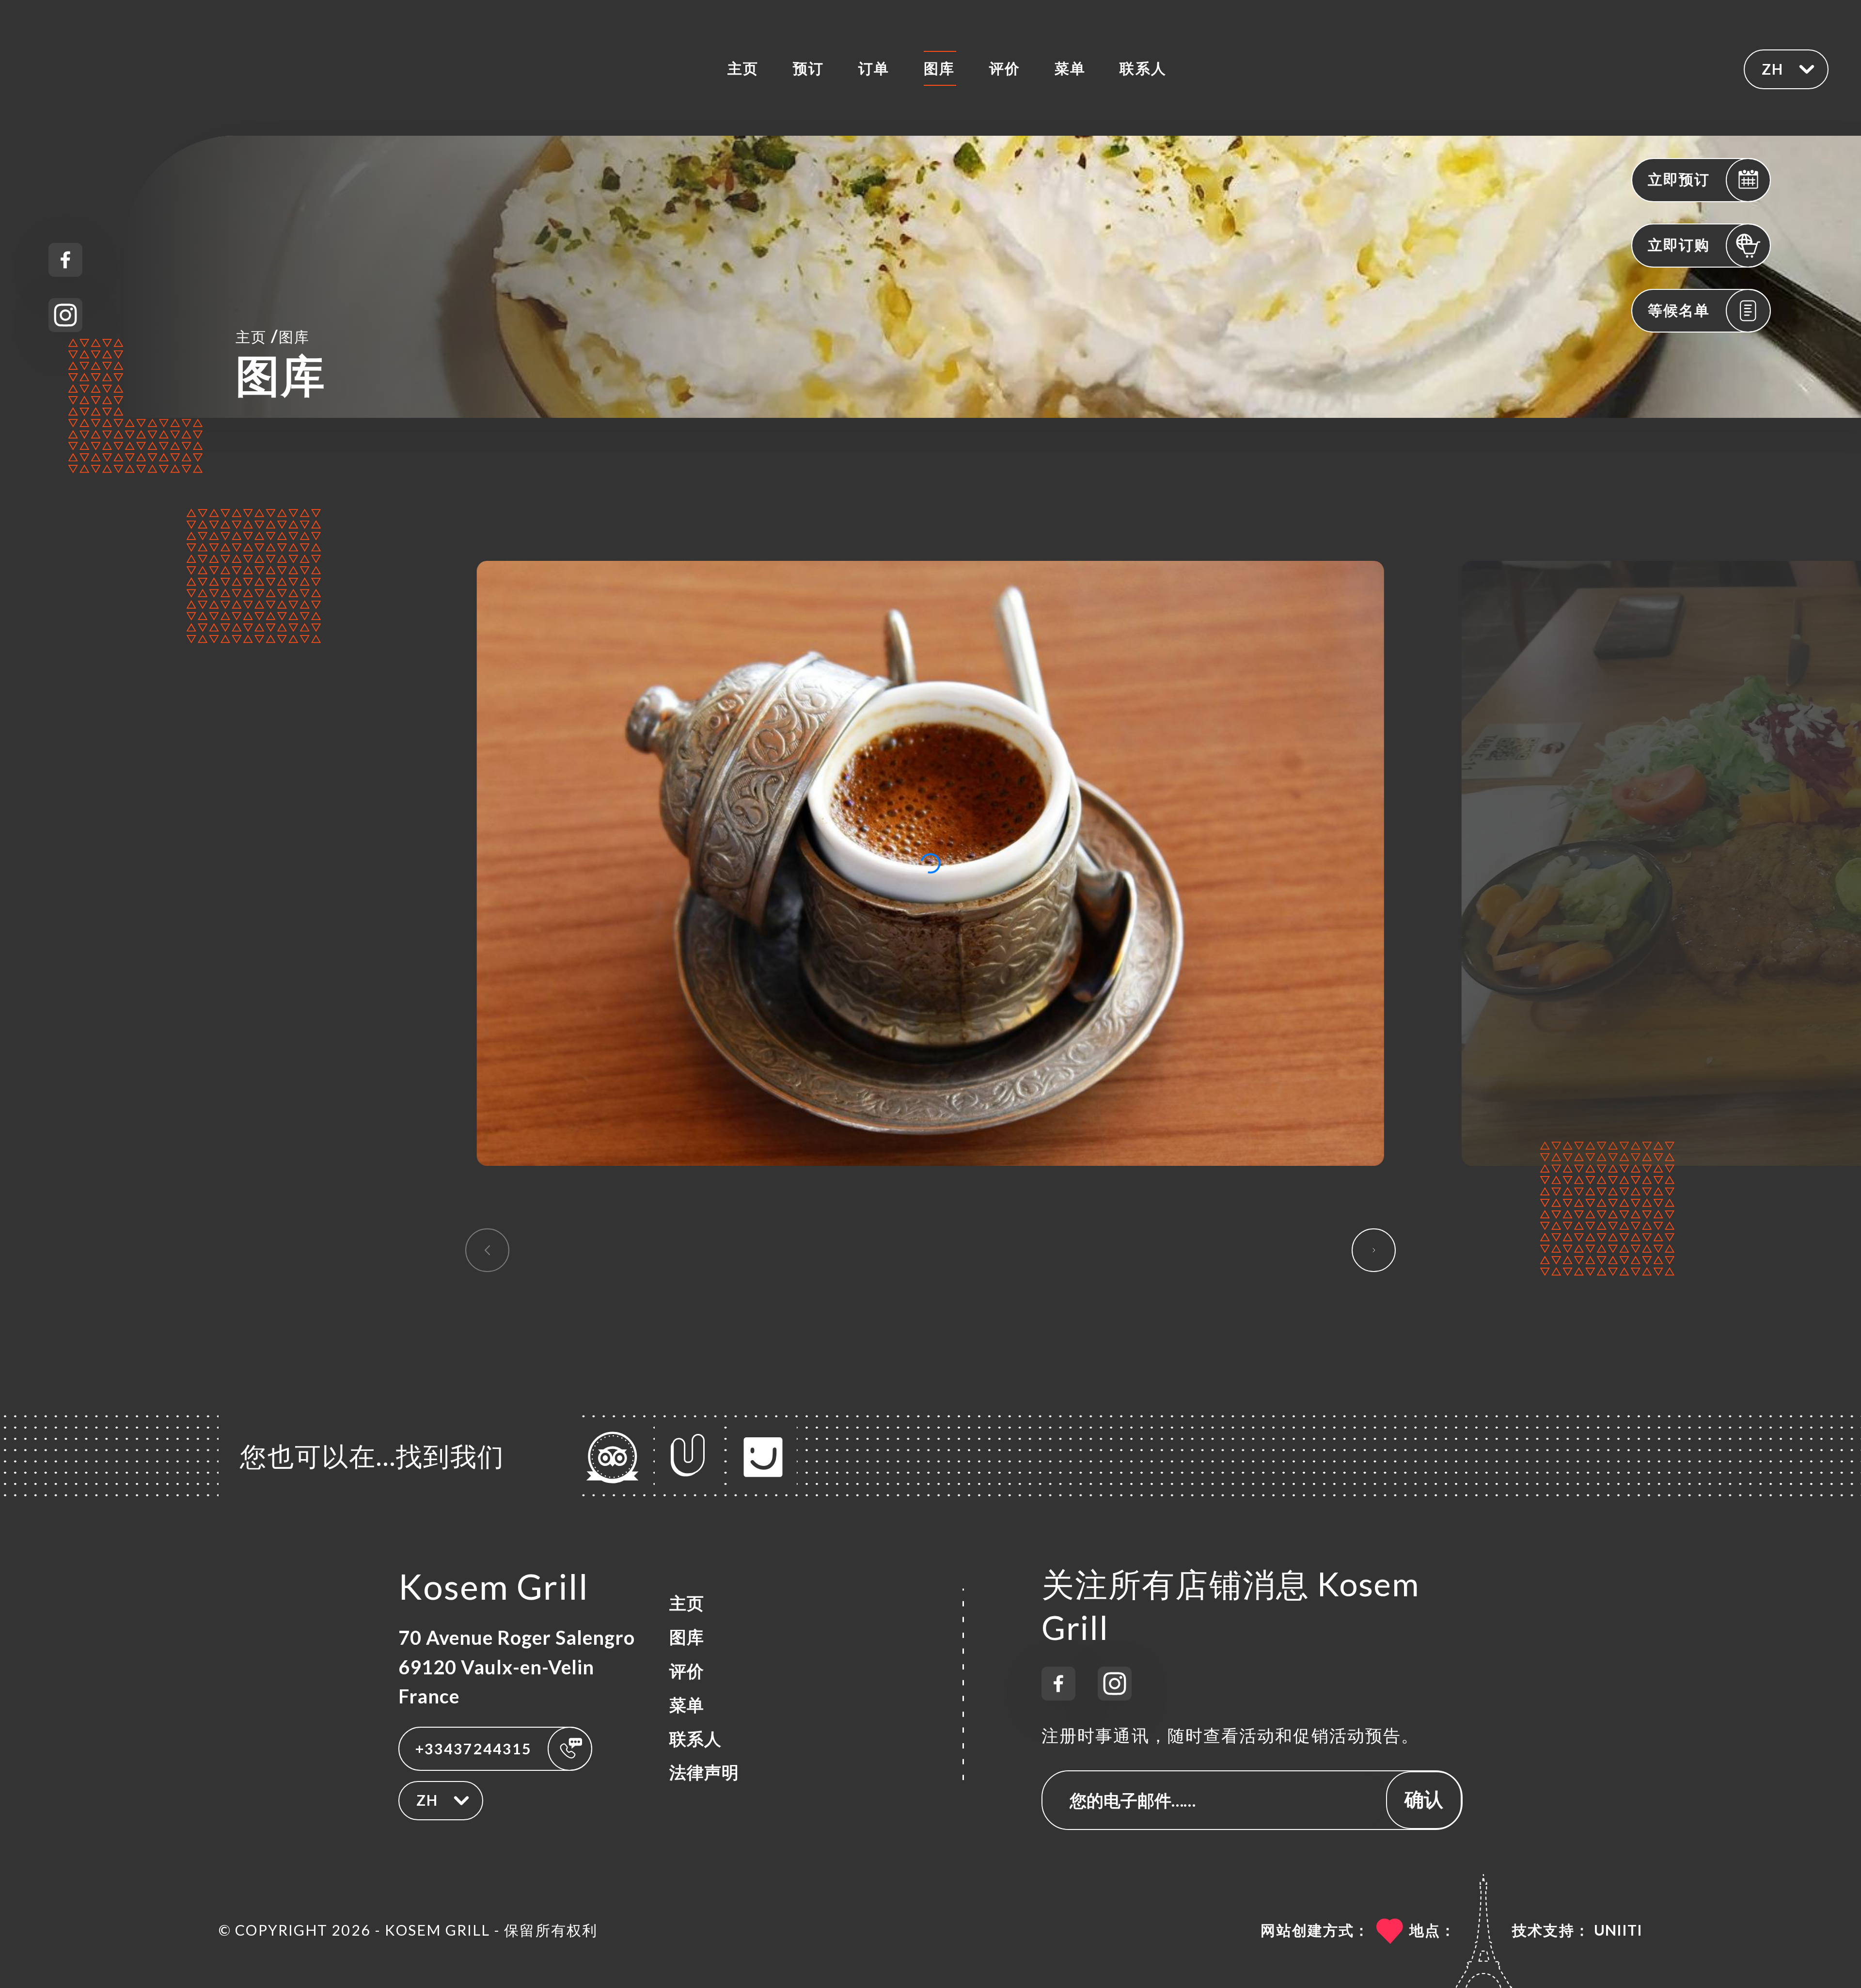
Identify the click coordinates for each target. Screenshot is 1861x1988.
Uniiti (1618, 1930)
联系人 (1143, 68)
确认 (1424, 1799)
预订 (808, 68)
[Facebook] (65, 260)
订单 (874, 68)
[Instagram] (65, 315)
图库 (939, 68)
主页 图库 (273, 336)
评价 (1005, 68)
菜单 (1070, 68)
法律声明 (704, 1772)
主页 (743, 68)
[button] (1374, 1250)
